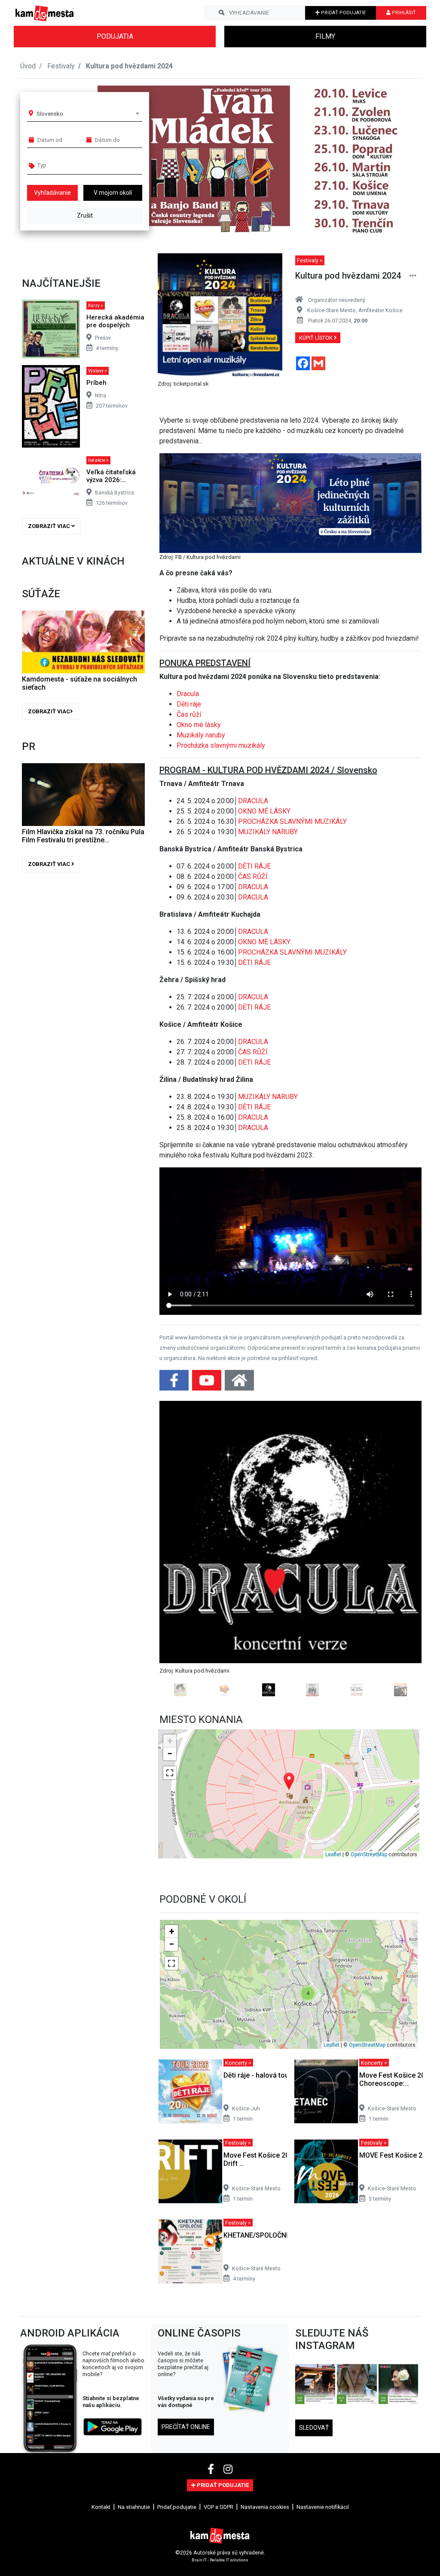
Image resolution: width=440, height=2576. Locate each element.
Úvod (28, 66)
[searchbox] (70, 165)
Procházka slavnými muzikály (222, 745)
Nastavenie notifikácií (323, 2507)
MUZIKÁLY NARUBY (268, 832)
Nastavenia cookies (265, 2507)
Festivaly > (310, 260)
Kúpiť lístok (316, 338)
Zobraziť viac (50, 526)
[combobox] (88, 114)
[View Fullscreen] (170, 1773)
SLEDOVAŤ (314, 2428)
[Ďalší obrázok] (402, 1549)
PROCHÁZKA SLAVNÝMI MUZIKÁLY (292, 821)
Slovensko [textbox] (50, 114)
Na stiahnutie (134, 2507)
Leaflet (333, 1854)
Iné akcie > (98, 460)
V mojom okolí (113, 193)
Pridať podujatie (177, 2507)
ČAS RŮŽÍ (253, 877)
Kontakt (101, 2507)
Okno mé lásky (199, 725)
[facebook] (212, 2469)
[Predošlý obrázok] (179, 1549)
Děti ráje (189, 704)
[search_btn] (222, 13)
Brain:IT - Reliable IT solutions (220, 2560)
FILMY (325, 36)
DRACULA (253, 801)
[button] (396, 161)
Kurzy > (96, 305)
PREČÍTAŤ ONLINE (186, 2427)
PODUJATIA (115, 36)
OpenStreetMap (369, 1854)
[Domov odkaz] (239, 1383)
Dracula (188, 694)
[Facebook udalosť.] (175, 1383)
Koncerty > (238, 2063)
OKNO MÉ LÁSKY (264, 811)
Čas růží (189, 714)
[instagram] (228, 2469)
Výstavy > (98, 371)
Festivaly (61, 66)
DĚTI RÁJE (254, 866)
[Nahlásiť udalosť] (413, 276)
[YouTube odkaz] (208, 1383)
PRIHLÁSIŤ (403, 13)
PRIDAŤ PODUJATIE (343, 13)
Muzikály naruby (201, 735)
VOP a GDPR (218, 2507)
